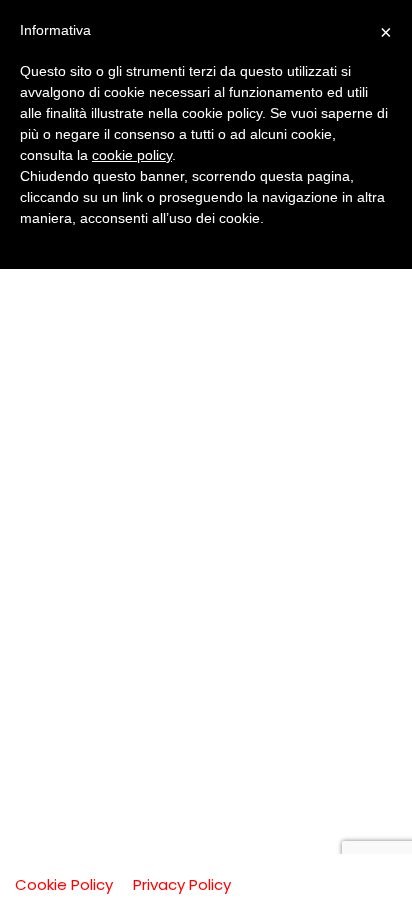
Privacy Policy (182, 884)
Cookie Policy (64, 884)
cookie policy (132, 155)
